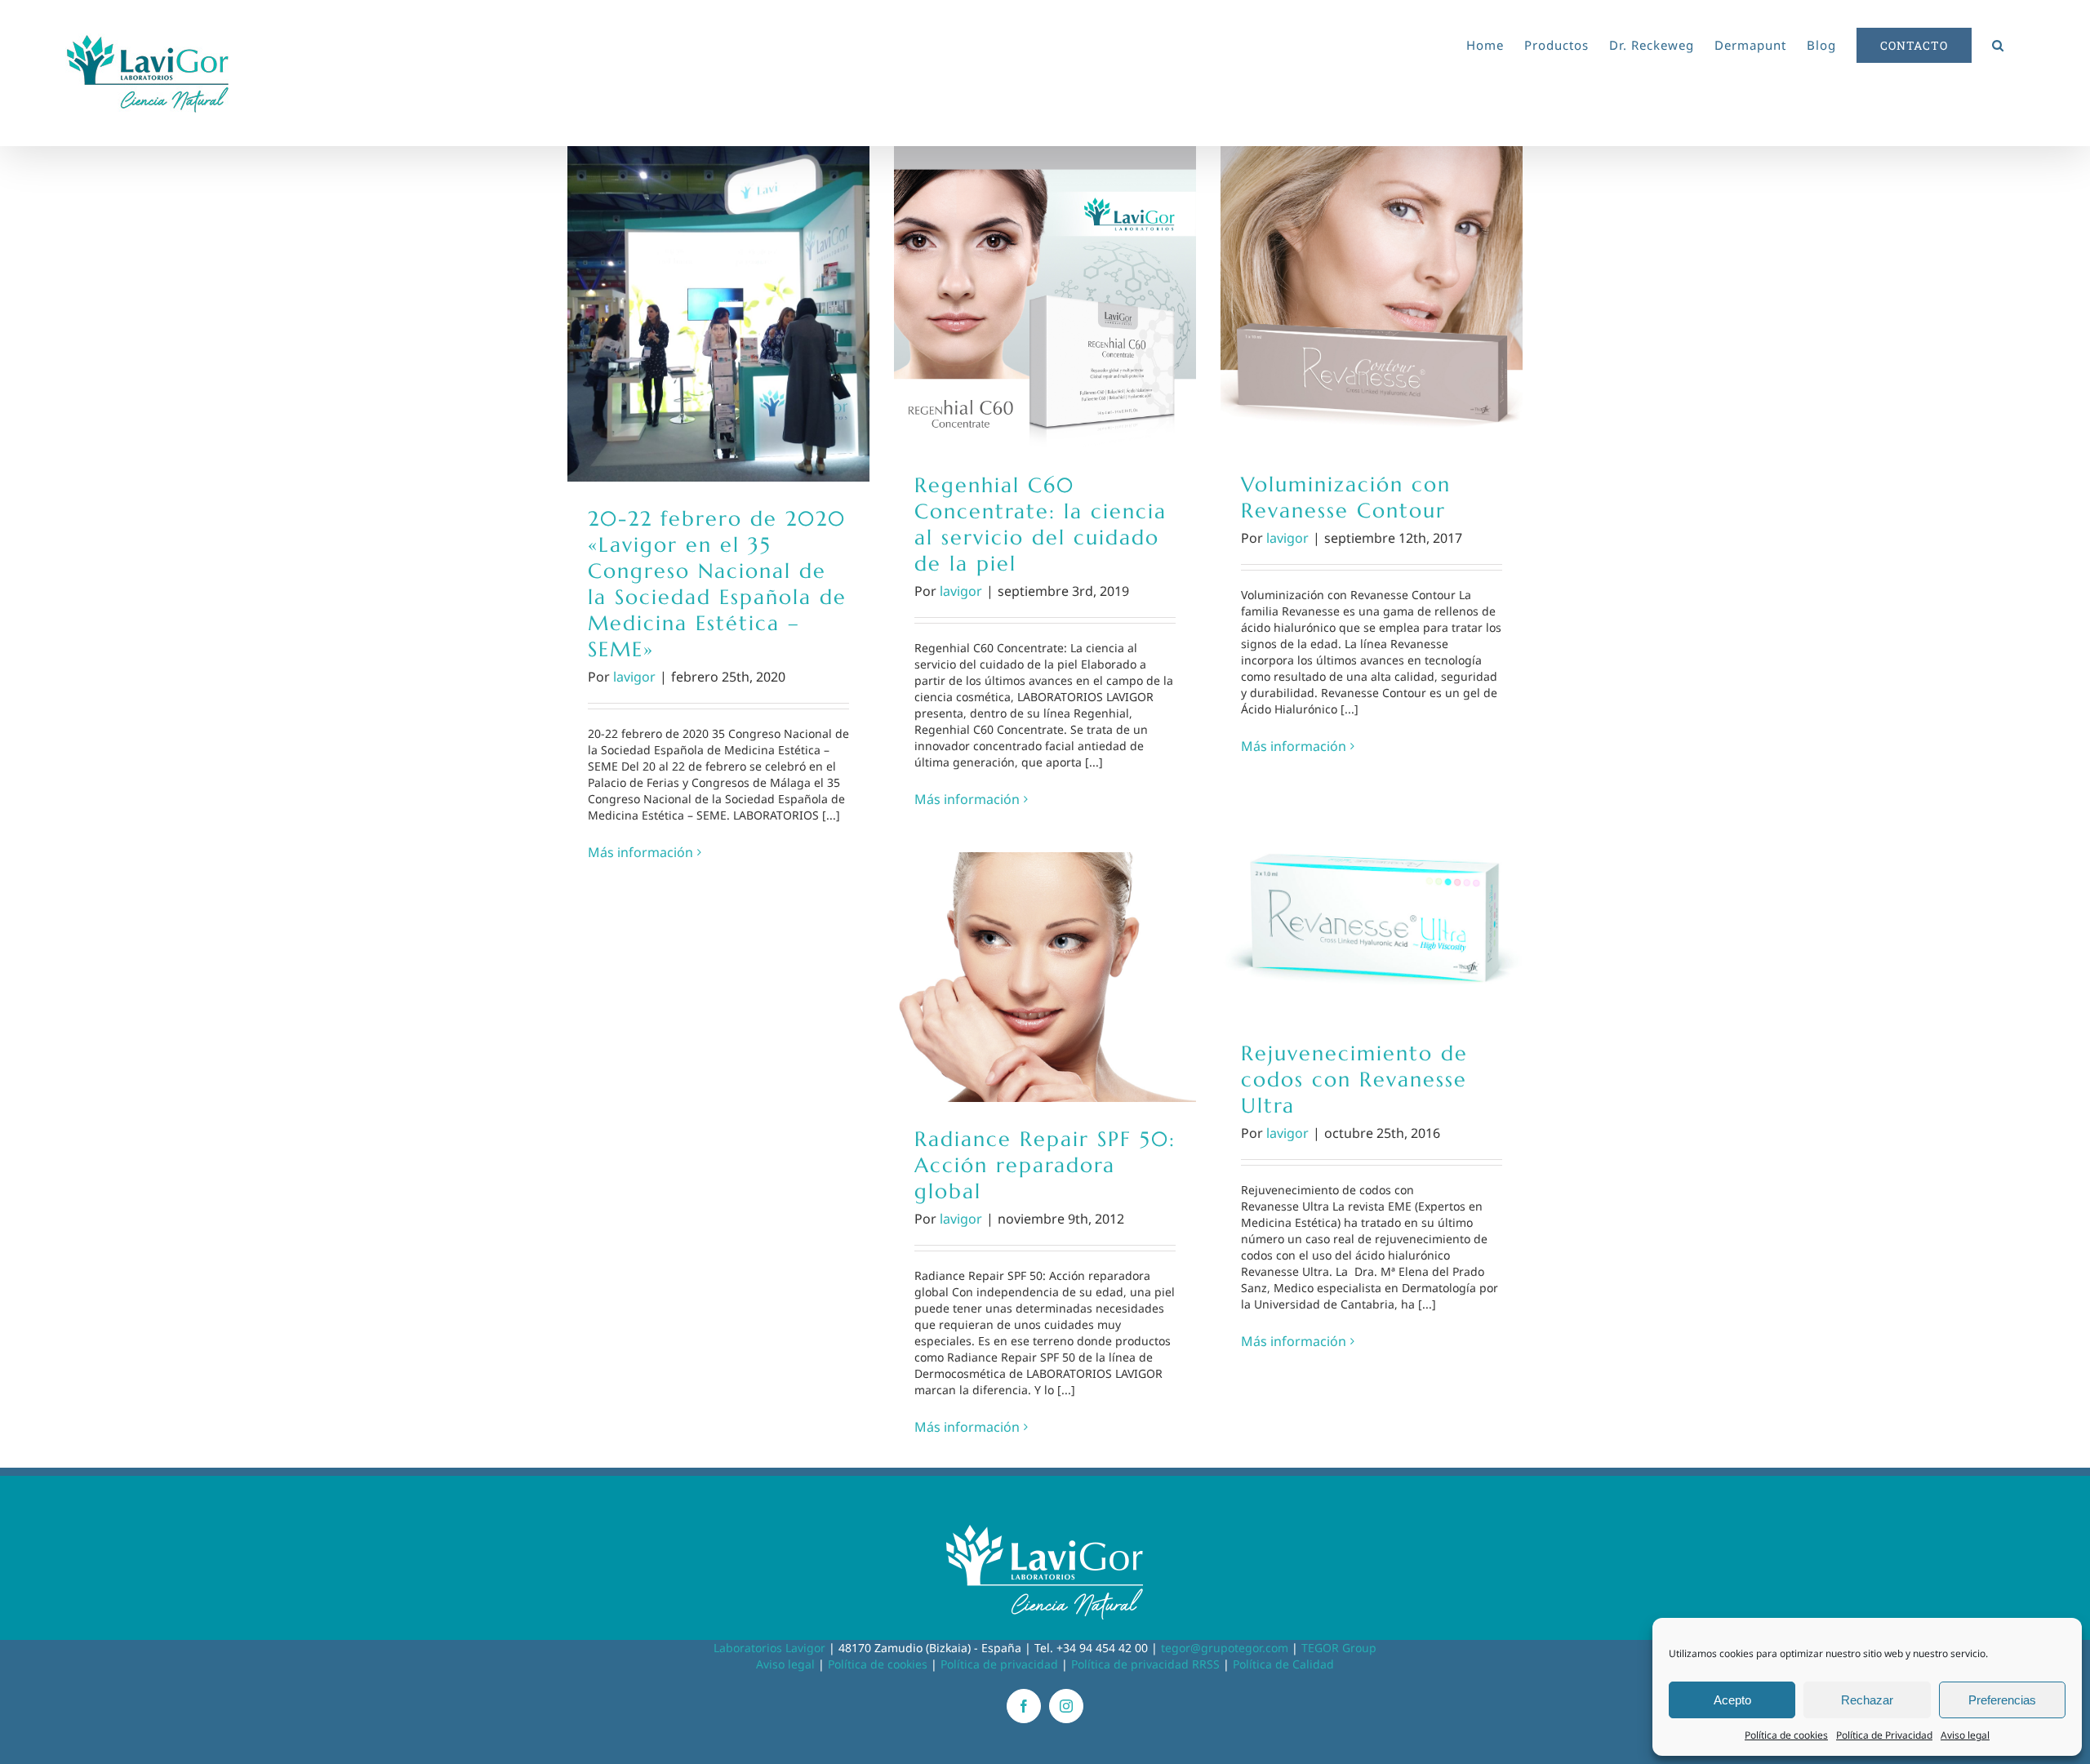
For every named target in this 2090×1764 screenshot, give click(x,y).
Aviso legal (1965, 1735)
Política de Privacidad (1884, 1735)
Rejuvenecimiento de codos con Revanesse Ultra (1372, 908)
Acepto (1732, 1700)
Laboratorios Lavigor (769, 1648)
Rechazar (1867, 1700)
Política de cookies (1786, 1735)
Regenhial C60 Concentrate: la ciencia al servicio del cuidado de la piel (1045, 298)
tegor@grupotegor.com (1225, 1648)
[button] (1998, 42)
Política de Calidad (1283, 1664)
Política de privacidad (999, 1664)
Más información (640, 852)
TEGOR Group (1339, 1648)
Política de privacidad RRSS (1145, 1664)
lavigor (634, 677)
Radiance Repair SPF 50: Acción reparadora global (1045, 978)
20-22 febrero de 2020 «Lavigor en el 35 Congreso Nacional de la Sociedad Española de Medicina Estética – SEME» (719, 314)
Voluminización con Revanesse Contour (1372, 297)
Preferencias (2002, 1700)
